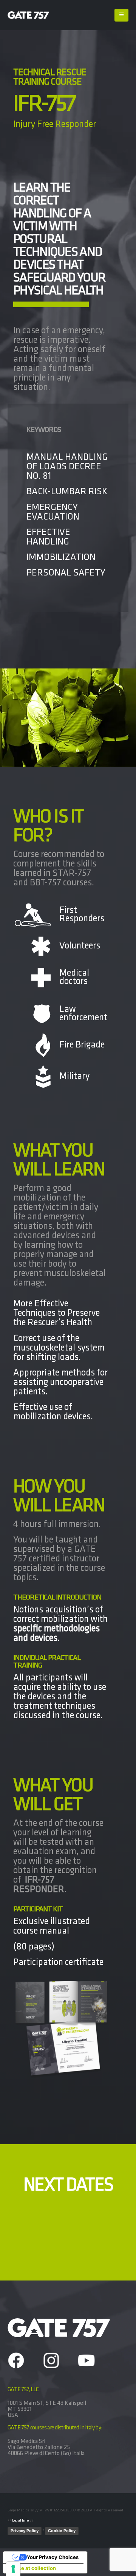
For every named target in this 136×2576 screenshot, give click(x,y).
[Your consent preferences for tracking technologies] (13, 2569)
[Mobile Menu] (121, 15)
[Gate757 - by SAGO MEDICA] (28, 15)
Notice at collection (32, 2568)
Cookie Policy (62, 2531)
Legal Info (21, 2521)
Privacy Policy (25, 2531)
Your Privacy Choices (53, 2557)
